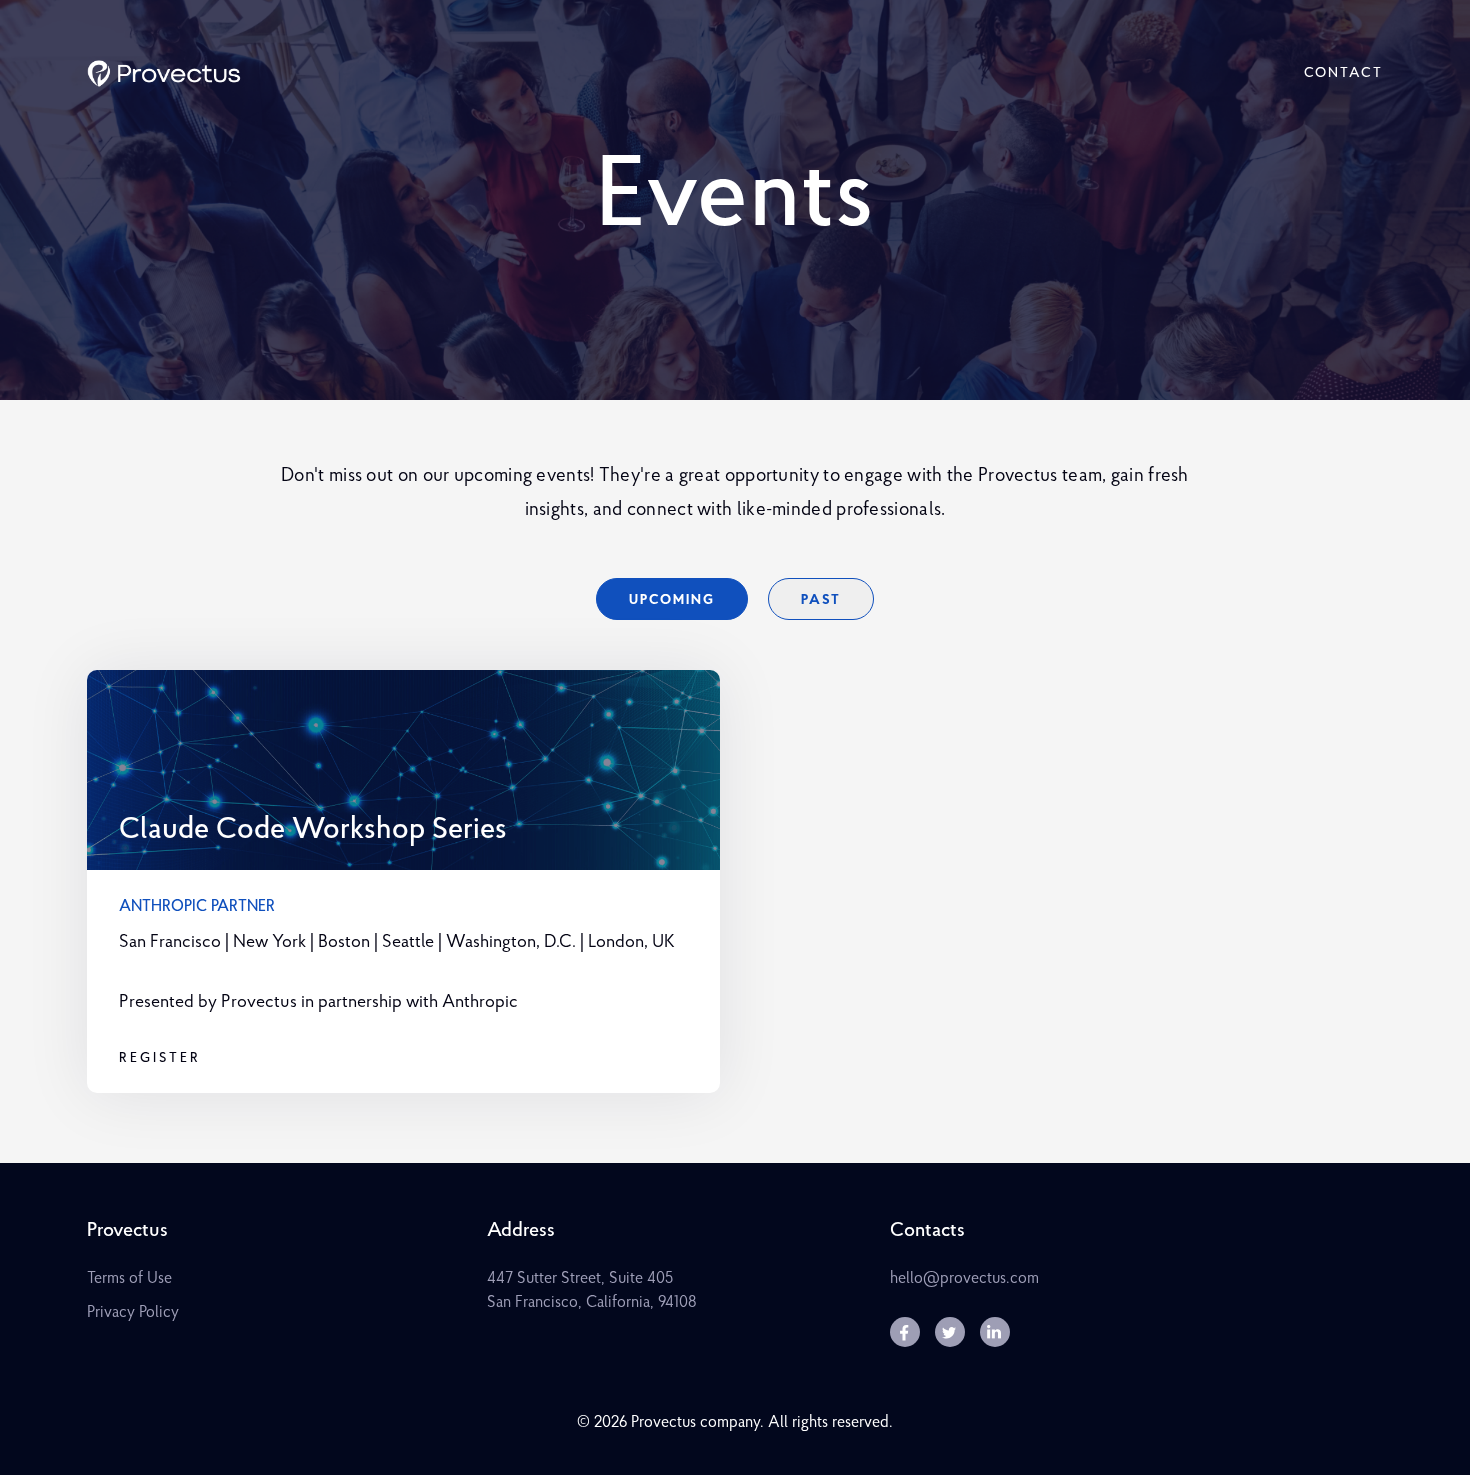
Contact (1343, 73)
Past (821, 600)
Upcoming (672, 600)
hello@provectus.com (964, 1279)
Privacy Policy (133, 1313)
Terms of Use (129, 1279)
